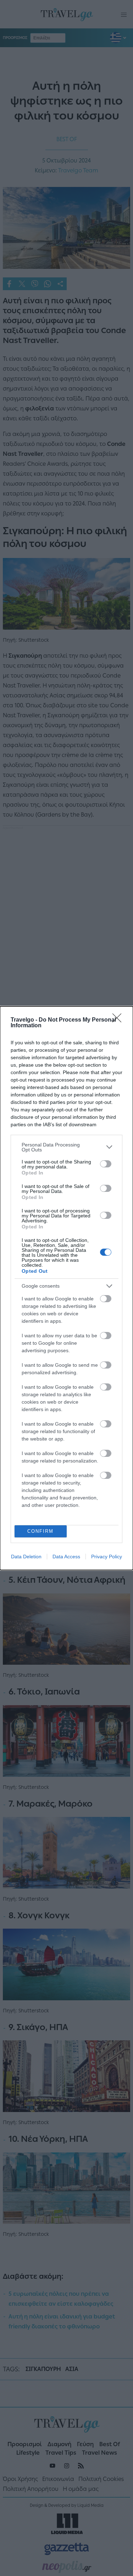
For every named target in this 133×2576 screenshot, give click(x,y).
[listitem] (66, 1147)
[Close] (119, 1020)
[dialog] (66, 1288)
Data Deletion (26, 1557)
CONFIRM (40, 1531)
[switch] (106, 1164)
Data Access (66, 1557)
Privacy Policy (107, 1557)
